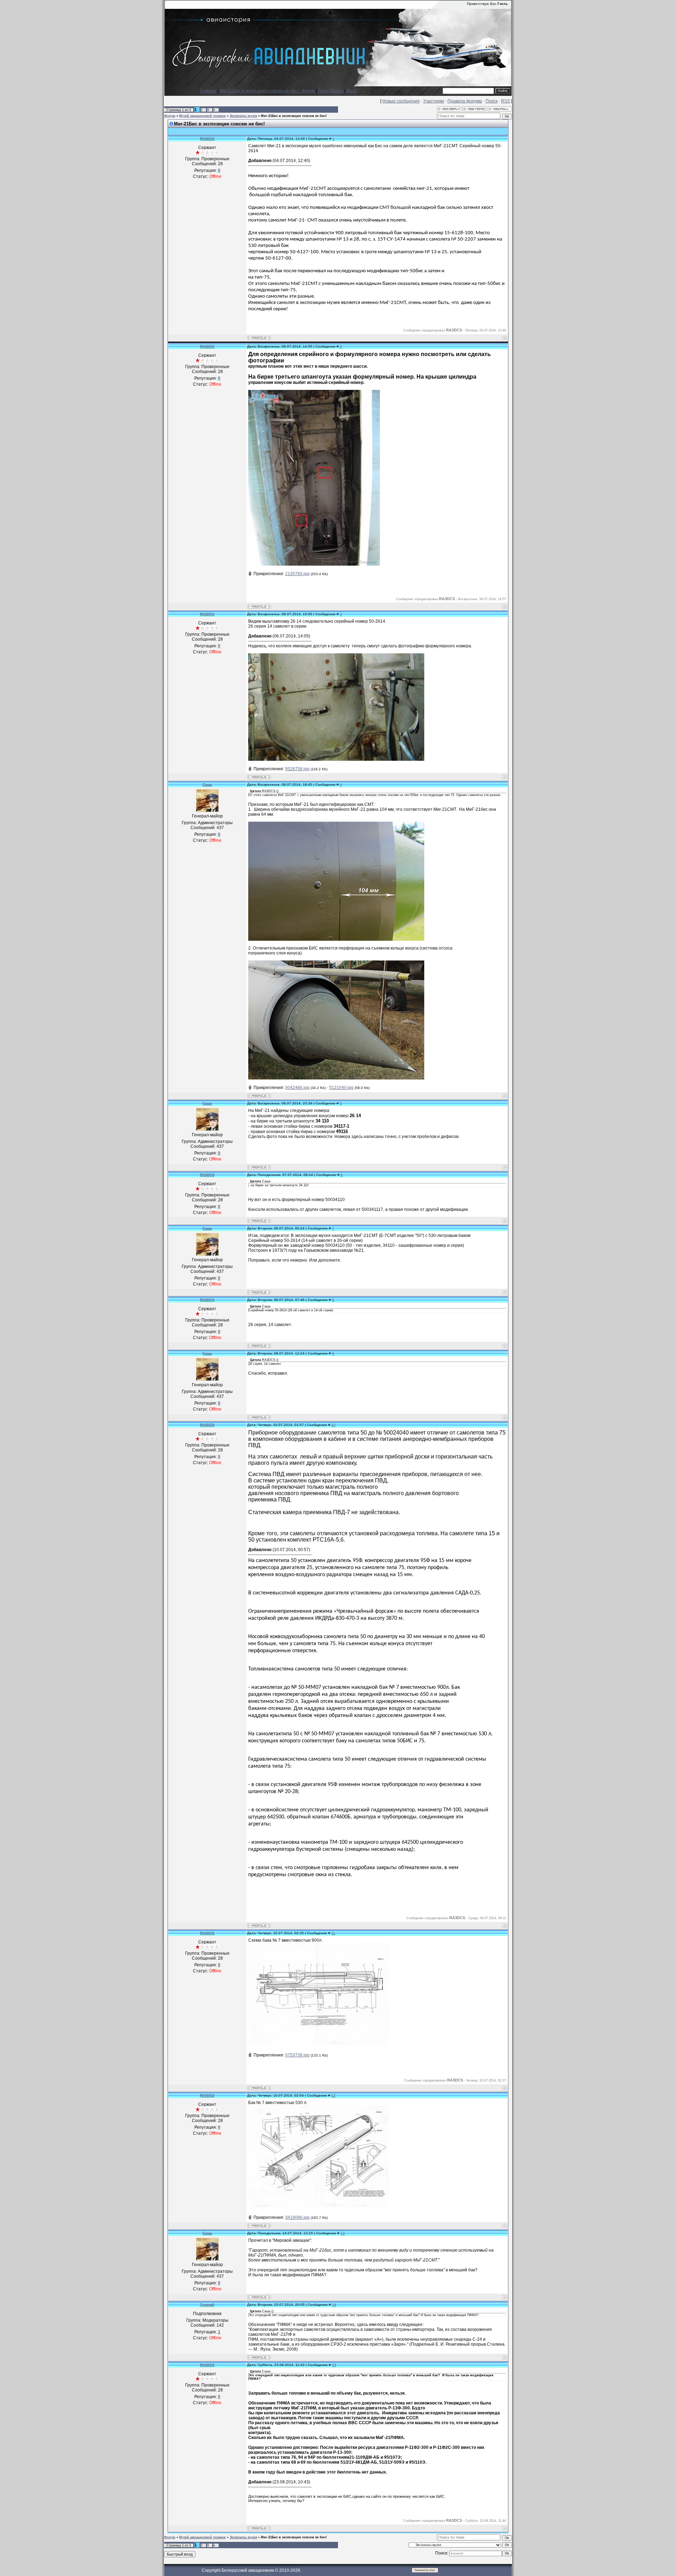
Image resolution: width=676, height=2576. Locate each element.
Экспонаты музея (243, 116)
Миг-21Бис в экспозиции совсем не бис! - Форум (267, 91)
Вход (351, 91)
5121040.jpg (341, 1088)
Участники (434, 101)
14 (334, 2305)
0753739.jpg (297, 2055)
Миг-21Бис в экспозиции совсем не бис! (294, 116)
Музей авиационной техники (202, 116)
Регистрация (331, 91)
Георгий (207, 2305)
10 (333, 1425)
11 (333, 1933)
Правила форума (465, 101)
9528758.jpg (297, 769)
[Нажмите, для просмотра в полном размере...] (314, 564)
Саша (207, 785)
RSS (505, 101)
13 (343, 2233)
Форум (170, 116)
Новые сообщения (401, 101)
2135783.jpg (297, 574)
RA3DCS (207, 139)
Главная (208, 91)
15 (334, 2365)
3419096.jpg (297, 2217)
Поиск (492, 101)
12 (333, 2095)
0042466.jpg (297, 1088)
